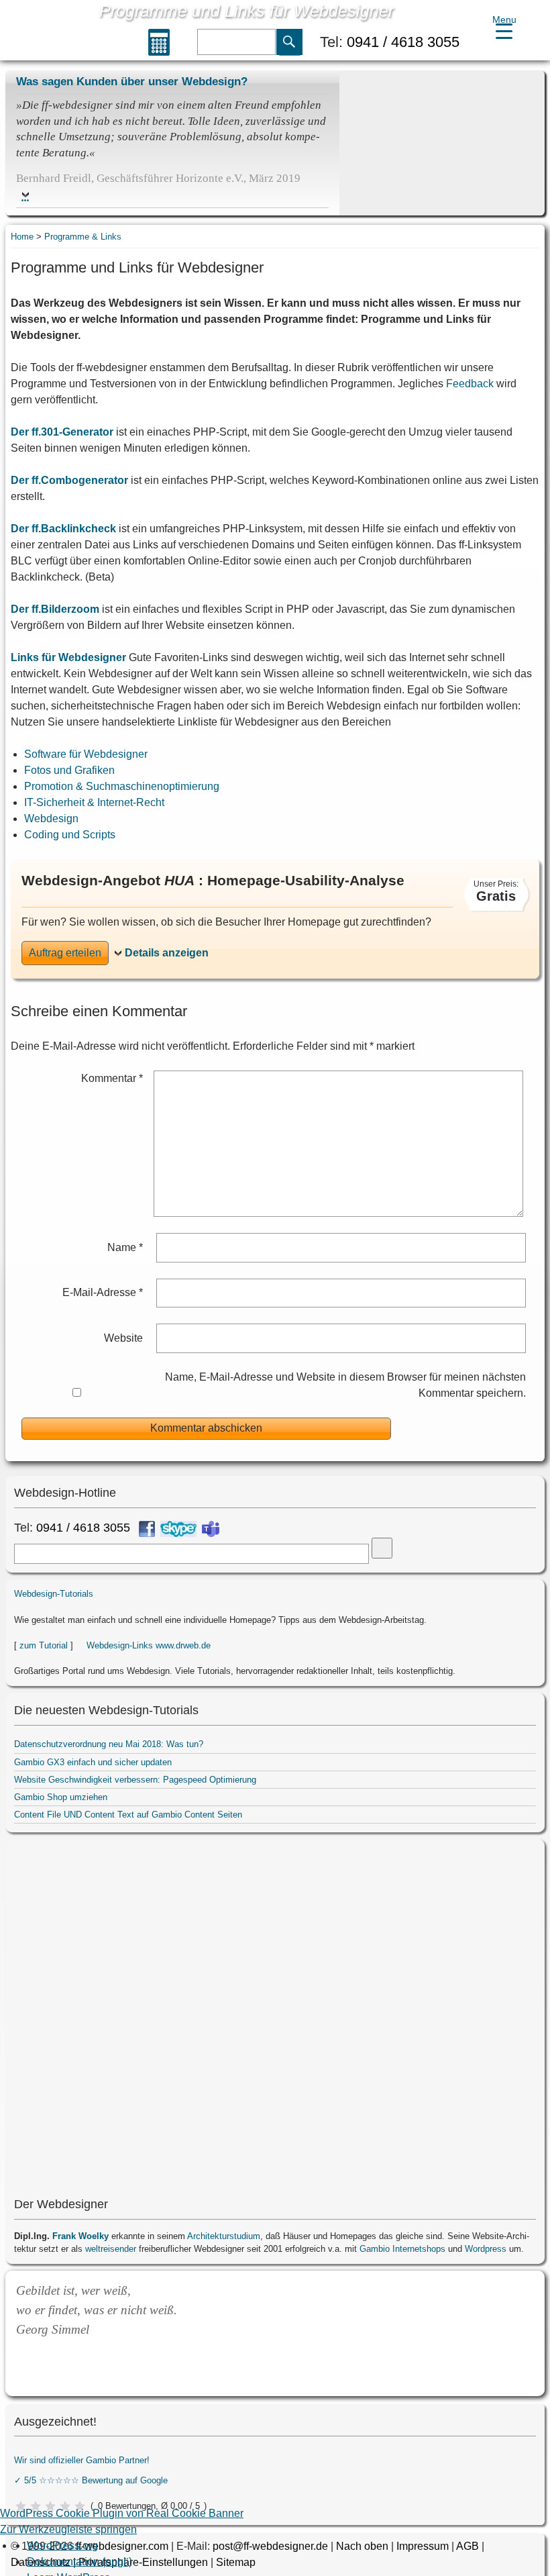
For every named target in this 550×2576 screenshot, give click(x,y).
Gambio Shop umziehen (61, 1797)
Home (22, 237)
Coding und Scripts (70, 835)
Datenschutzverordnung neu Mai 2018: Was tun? (109, 1744)
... (25, 197)
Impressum (423, 2546)
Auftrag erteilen (65, 953)
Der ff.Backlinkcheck (63, 529)
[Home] (49, 32)
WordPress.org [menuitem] (62, 2545)
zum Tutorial (44, 1645)
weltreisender (111, 2249)
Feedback (470, 384)
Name (125, 1247)
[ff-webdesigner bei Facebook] (147, 1529)
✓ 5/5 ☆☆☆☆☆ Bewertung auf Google (91, 2480)
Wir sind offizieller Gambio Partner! (82, 2460)
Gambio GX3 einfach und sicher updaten (93, 1762)
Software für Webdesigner (86, 754)
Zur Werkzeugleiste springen (68, 2529)
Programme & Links (83, 237)
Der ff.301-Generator (62, 432)
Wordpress (486, 2249)
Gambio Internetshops (402, 2249)
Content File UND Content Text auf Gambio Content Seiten (128, 1815)
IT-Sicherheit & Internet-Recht (94, 802)
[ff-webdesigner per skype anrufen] (178, 1529)
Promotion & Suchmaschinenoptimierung (122, 786)
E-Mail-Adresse (103, 1292)
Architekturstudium (224, 2236)
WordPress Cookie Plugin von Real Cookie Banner (122, 2513)
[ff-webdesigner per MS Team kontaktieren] (211, 1529)
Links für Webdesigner (68, 657)
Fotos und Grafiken (69, 770)
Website (123, 1338)
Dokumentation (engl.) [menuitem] (79, 2562)
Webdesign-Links (120, 1645)
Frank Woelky (80, 2236)
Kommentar (112, 1078)
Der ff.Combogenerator (69, 480)
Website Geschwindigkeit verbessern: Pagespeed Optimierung (135, 1780)
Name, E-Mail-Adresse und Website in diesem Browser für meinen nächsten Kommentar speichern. (345, 1385)
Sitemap (236, 2562)
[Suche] (290, 43)
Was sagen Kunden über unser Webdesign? (132, 81)
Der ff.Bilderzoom (55, 609)
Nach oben (362, 2546)
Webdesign (51, 819)
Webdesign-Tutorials (54, 1594)
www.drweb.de (183, 1645)
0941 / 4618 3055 (403, 42)
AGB (467, 2546)
